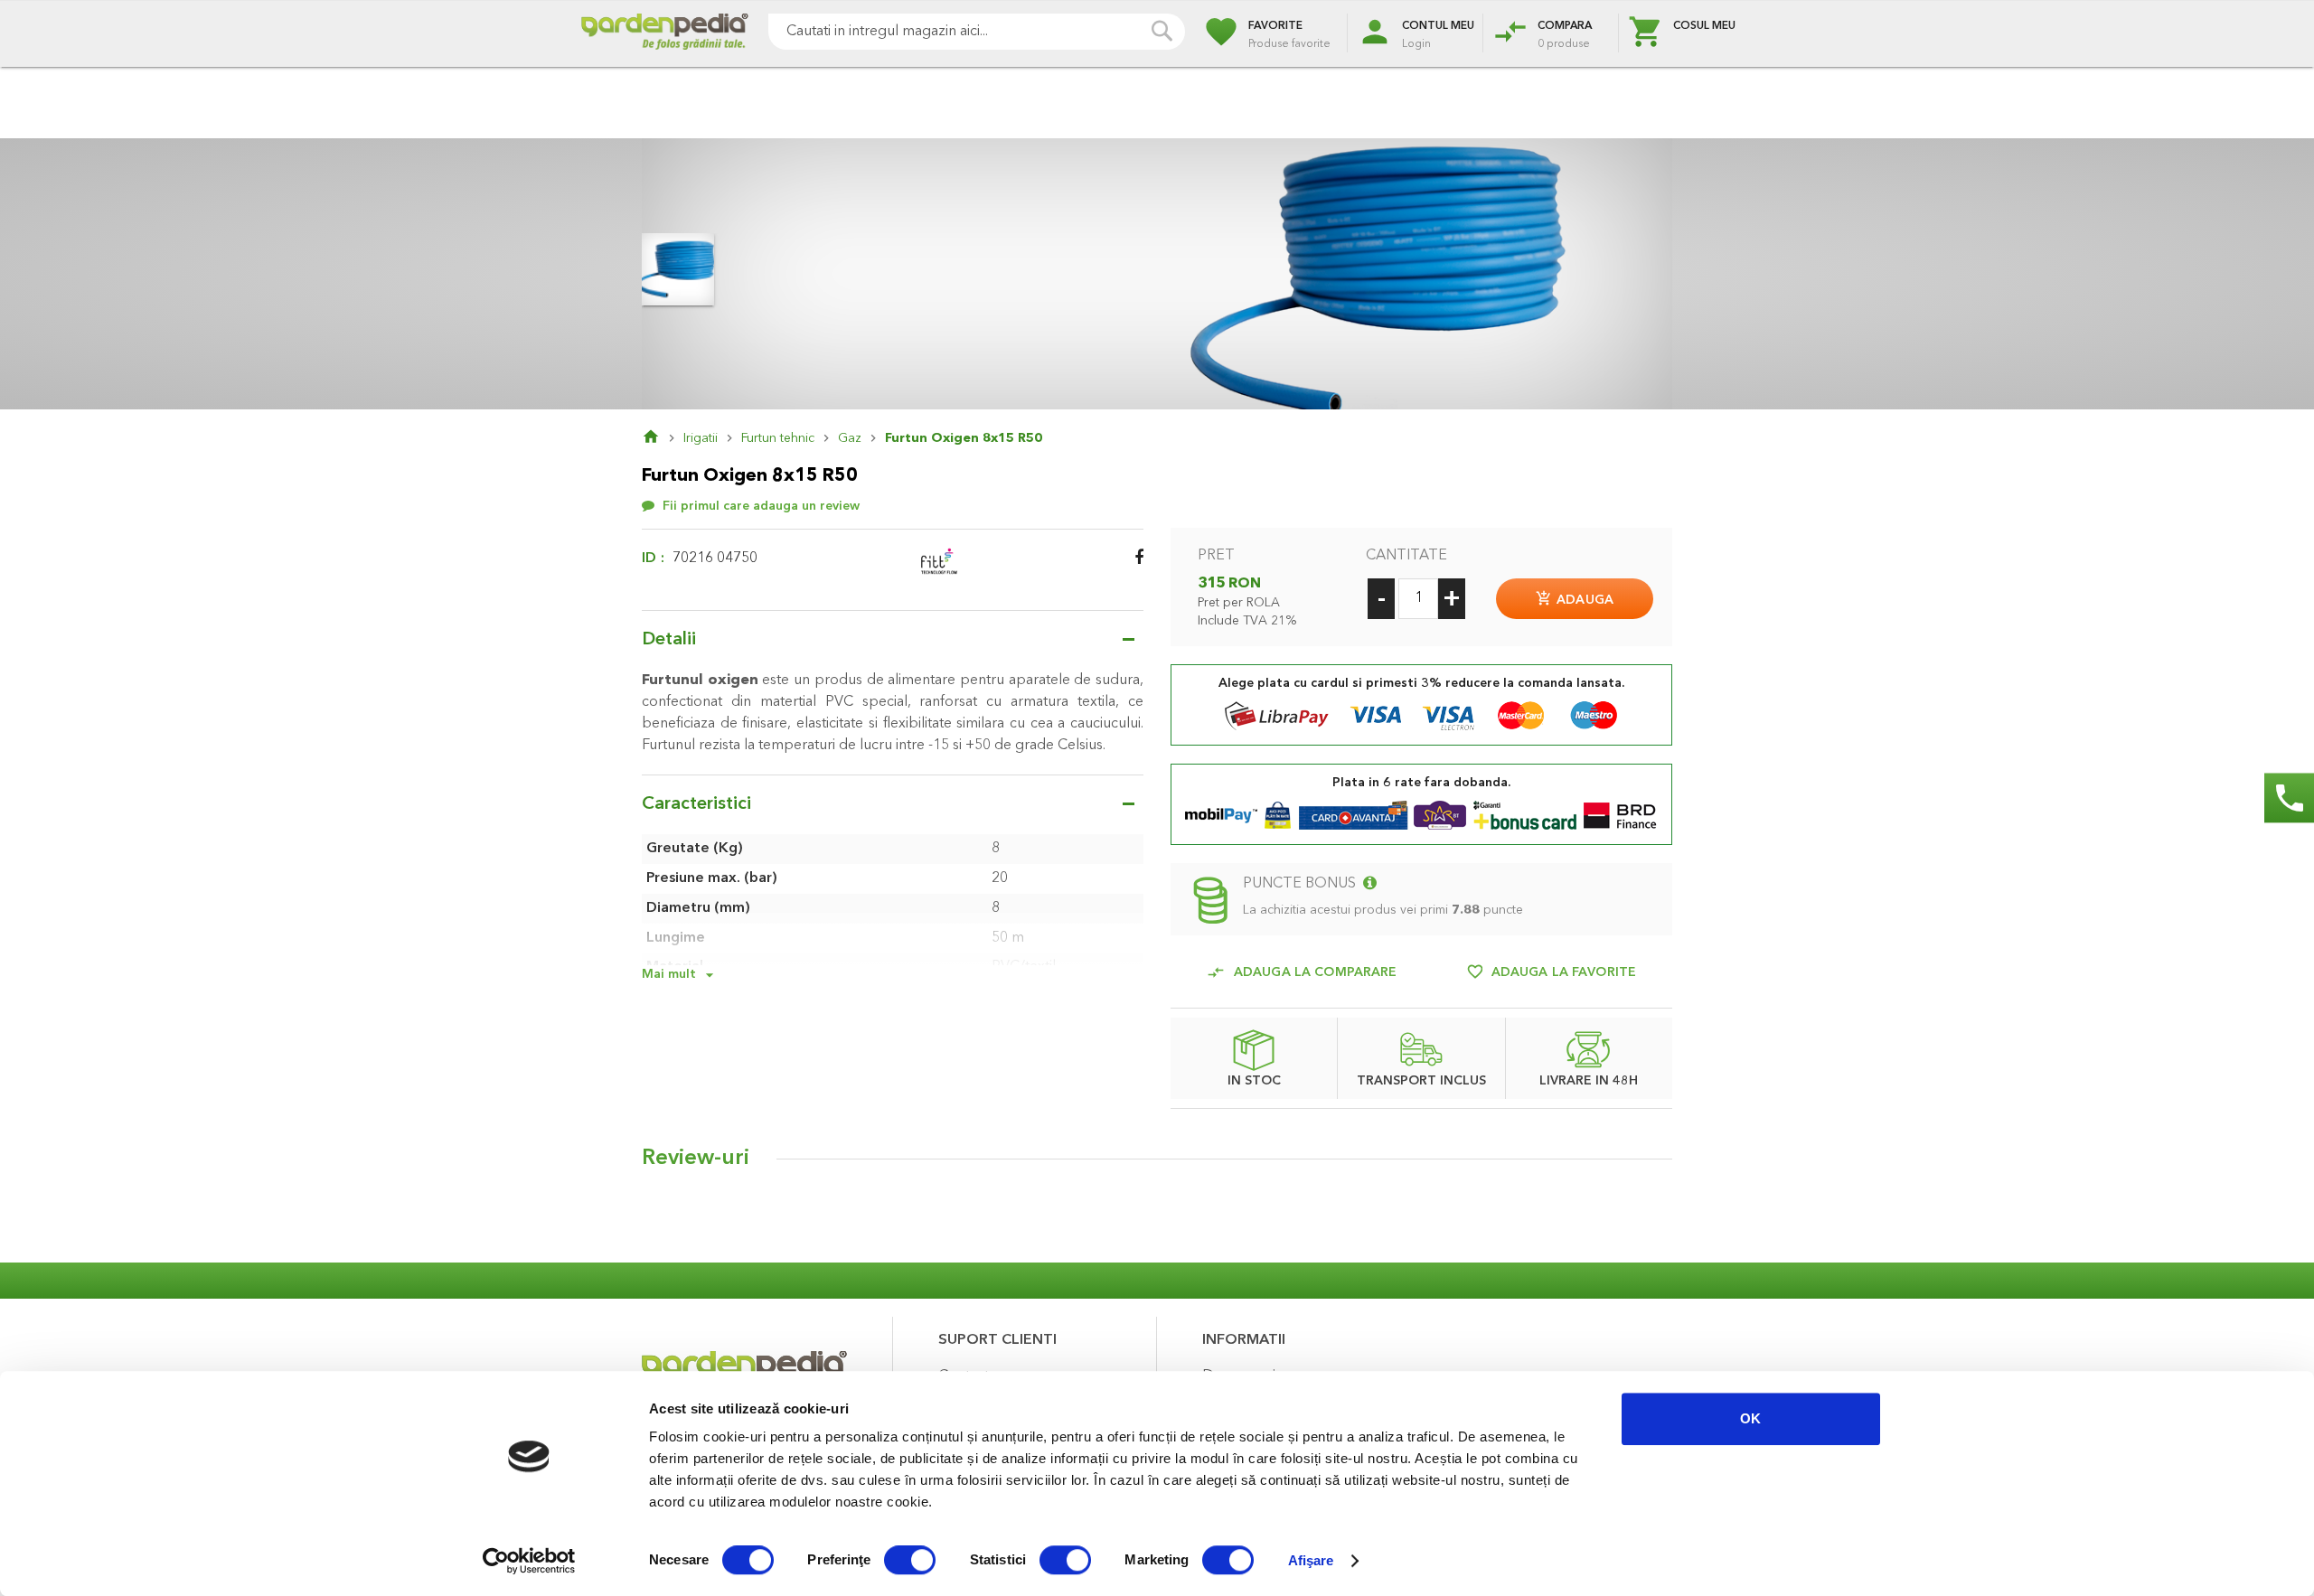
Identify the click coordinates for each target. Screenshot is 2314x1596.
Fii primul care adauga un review (761, 506)
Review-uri (696, 1159)
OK (1750, 1418)
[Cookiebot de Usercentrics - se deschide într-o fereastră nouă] (529, 1561)
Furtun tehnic (778, 438)
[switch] (910, 1562)
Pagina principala (663, 438)
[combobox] (977, 32)
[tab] (1157, 1163)
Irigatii (701, 438)
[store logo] (664, 34)
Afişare (1311, 1560)
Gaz (850, 438)
